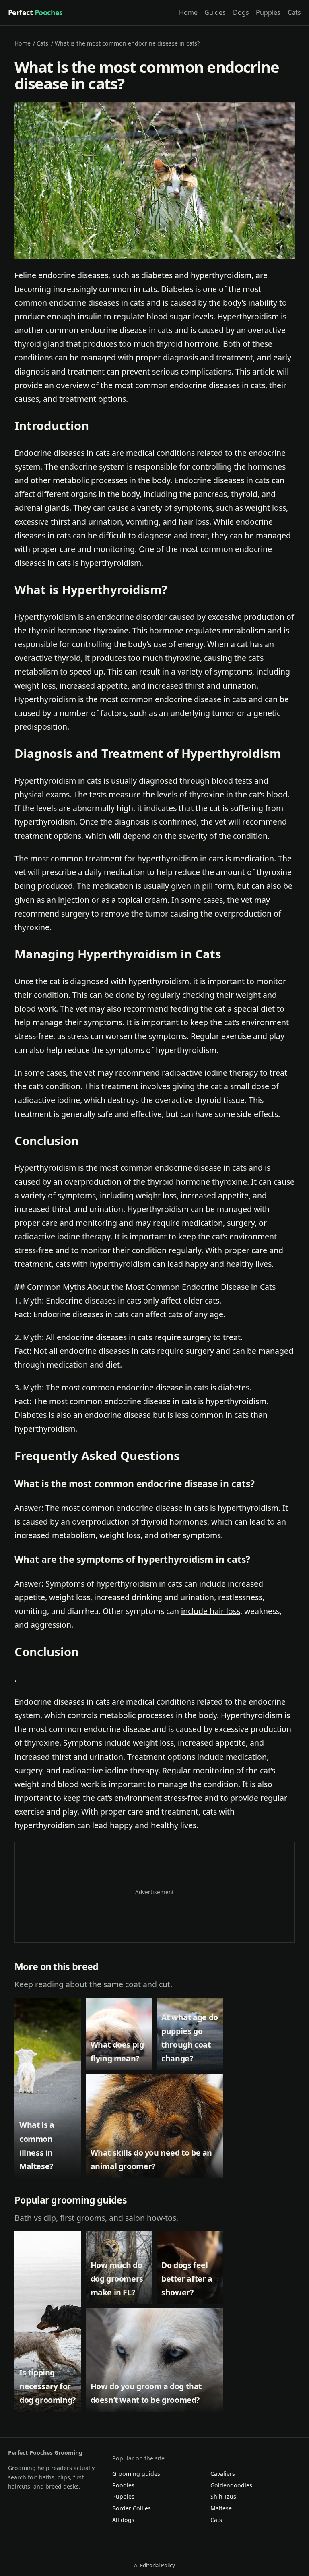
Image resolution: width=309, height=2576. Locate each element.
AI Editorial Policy (154, 2565)
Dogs (241, 12)
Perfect (35, 12)
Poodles (123, 2485)
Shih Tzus (223, 2496)
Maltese (221, 2508)
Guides (215, 12)
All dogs (123, 2520)
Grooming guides (136, 2474)
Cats (294, 12)
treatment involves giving (148, 1086)
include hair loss (211, 1611)
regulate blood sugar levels (163, 316)
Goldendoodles (231, 2485)
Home (188, 12)
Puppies (268, 12)
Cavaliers (223, 2474)
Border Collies (132, 2508)
